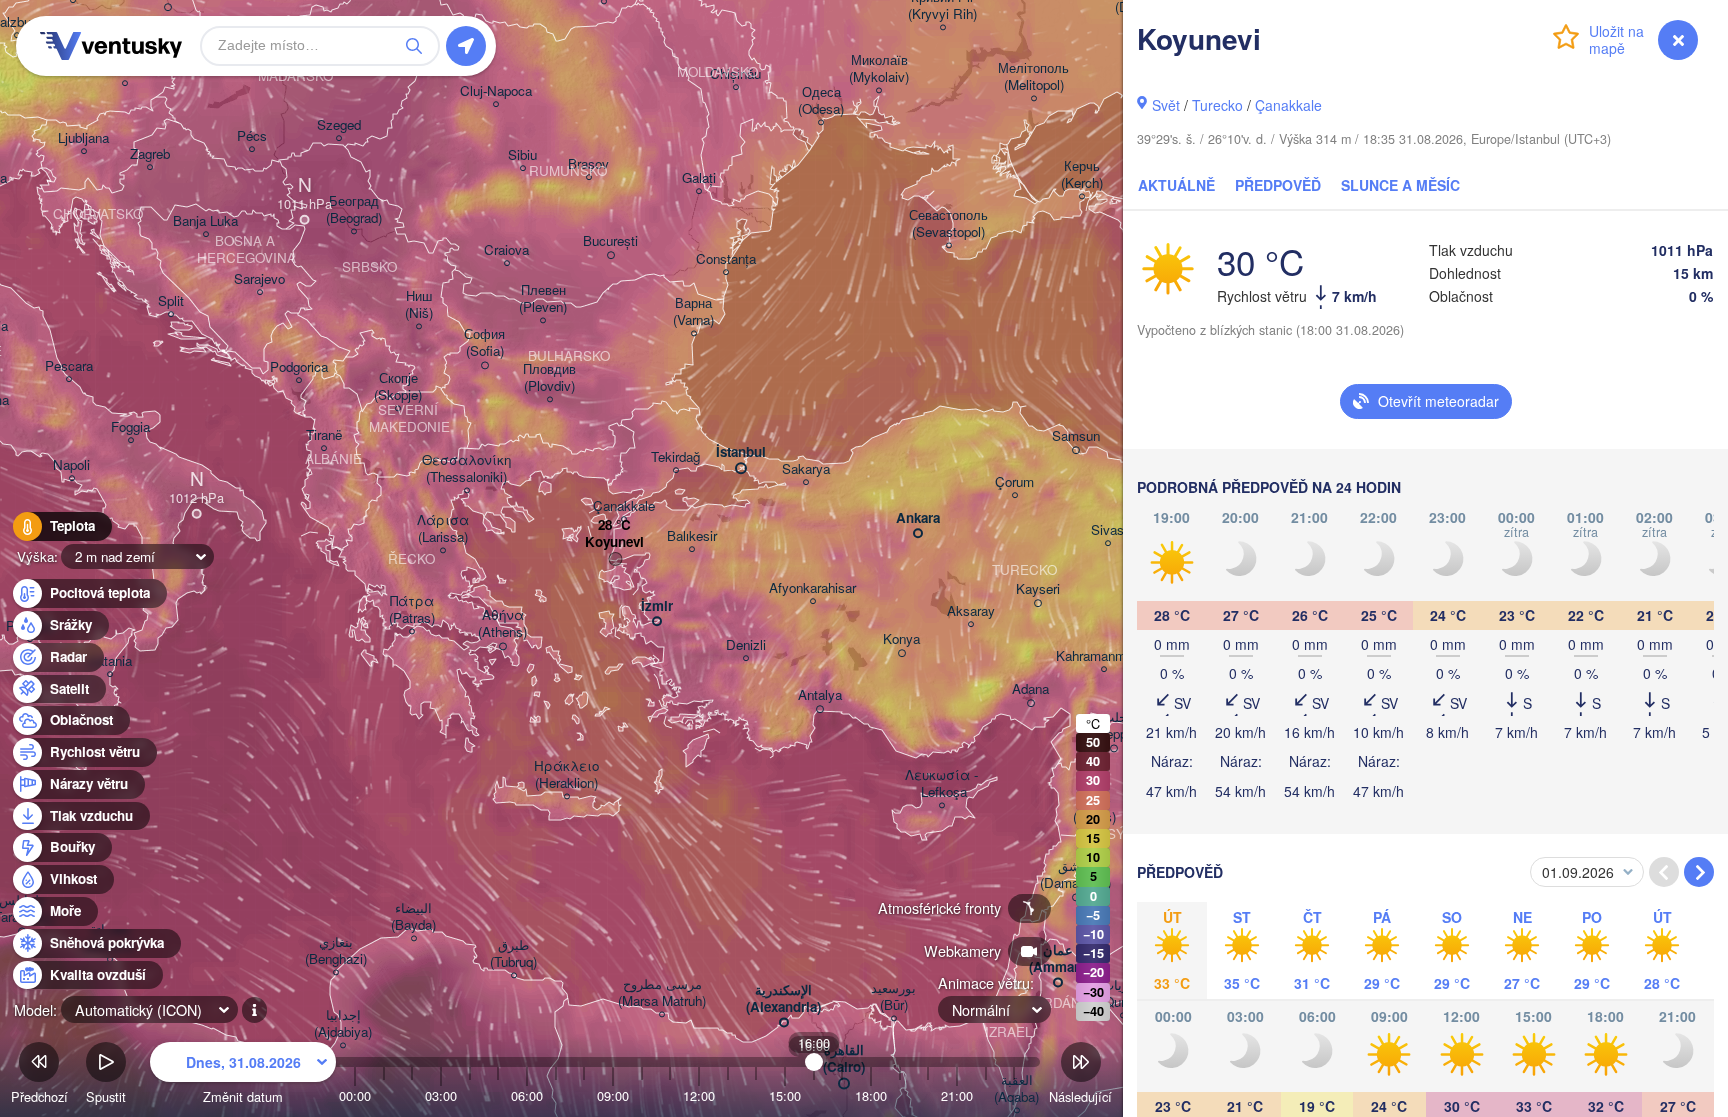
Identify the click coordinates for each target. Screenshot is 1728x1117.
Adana (1030, 689)
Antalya (820, 695)
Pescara (69, 366)
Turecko (1217, 105)
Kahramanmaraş (1103, 656)
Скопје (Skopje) (398, 387)
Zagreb (150, 154)
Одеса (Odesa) (821, 101)
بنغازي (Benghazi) (336, 951)
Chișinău (735, 74)
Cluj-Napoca (496, 91)
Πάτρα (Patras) (412, 610)
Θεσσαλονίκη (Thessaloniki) (466, 469)
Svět (1166, 105)
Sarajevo (259, 279)
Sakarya (806, 469)
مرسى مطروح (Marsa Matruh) (662, 993)
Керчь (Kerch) (1082, 175)
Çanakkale (1288, 105)
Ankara (918, 518)
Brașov (588, 164)
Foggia (130, 427)
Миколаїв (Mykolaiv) (879, 69)
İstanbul (741, 452)
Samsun (1076, 436)
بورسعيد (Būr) (893, 997)
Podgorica (299, 367)
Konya (901, 639)
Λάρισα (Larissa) (443, 529)
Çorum (1014, 482)
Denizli (746, 645)
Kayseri (1038, 589)
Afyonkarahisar (812, 588)
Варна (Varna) (693, 312)
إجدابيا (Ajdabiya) (343, 1024)
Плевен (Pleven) (543, 299)
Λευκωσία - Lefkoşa (941, 784)
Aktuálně (1176, 185)
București (610, 241)
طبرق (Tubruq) (513, 954)
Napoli (71, 465)
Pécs (252, 136)
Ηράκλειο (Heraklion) (566, 775)
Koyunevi (614, 542)
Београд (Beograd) (354, 210)
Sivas (1107, 530)
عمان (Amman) (1057, 959)
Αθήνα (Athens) (502, 624)
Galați (699, 178)
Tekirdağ (675, 457)
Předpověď (1278, 185)
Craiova (506, 250)
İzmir (657, 606)
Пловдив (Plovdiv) (549, 378)
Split (171, 301)
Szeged (339, 125)
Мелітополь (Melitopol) (1033, 77)
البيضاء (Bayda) (413, 917)
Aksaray (971, 611)
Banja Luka (205, 221)
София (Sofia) (484, 343)
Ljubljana (83, 138)
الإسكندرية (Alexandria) (783, 999)
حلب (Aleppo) (1114, 726)
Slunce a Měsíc (1400, 185)
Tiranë (324, 435)
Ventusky (108, 46)
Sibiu (522, 155)
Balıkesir (692, 536)
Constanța (726, 259)
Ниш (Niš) (419, 305)
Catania (109, 661)
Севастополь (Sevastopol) (948, 224)
